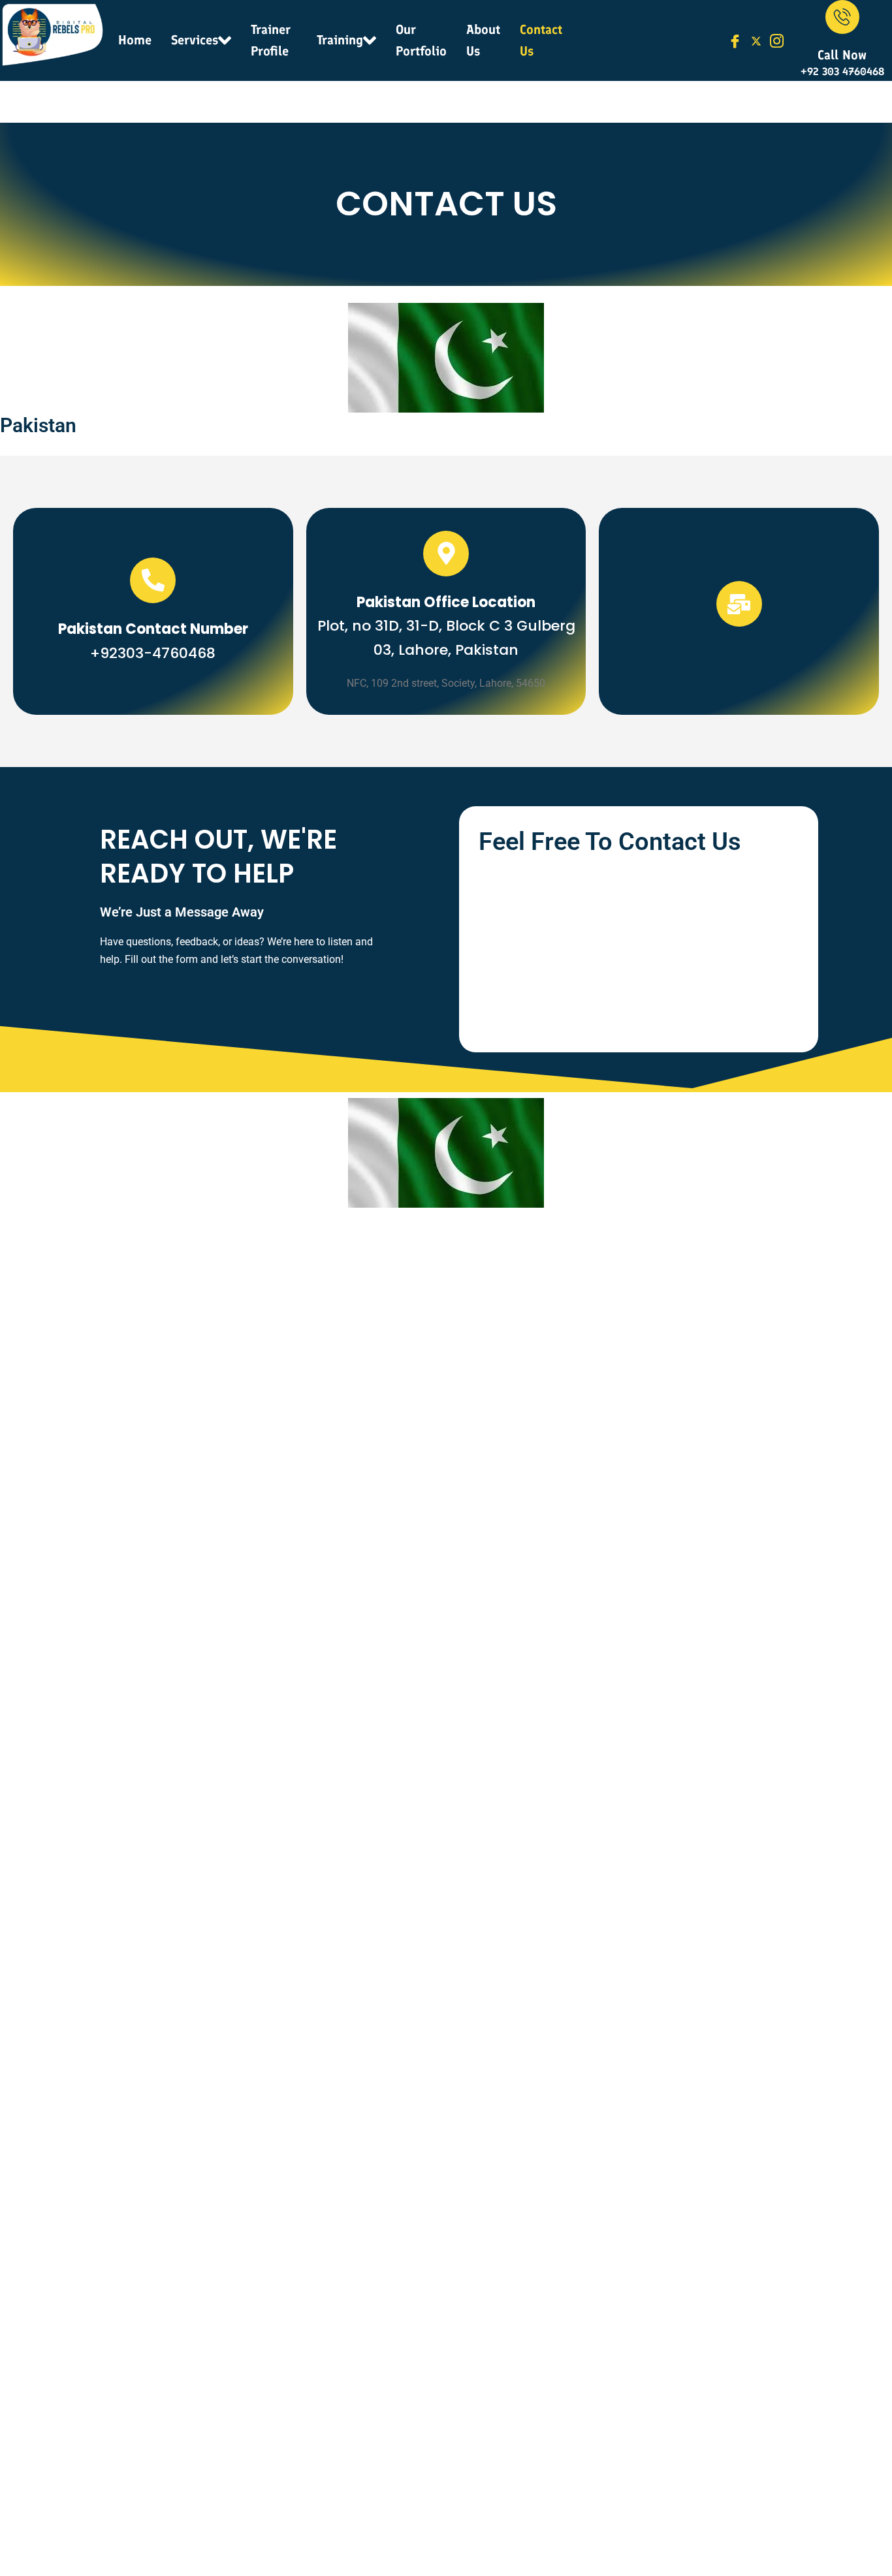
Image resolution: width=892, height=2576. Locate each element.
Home (135, 40)
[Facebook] (735, 40)
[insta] (777, 40)
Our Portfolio (421, 40)
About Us (483, 40)
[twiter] (756, 40)
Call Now (842, 55)
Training (340, 40)
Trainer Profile (271, 40)
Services (195, 40)
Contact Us (541, 40)
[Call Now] (842, 17)
